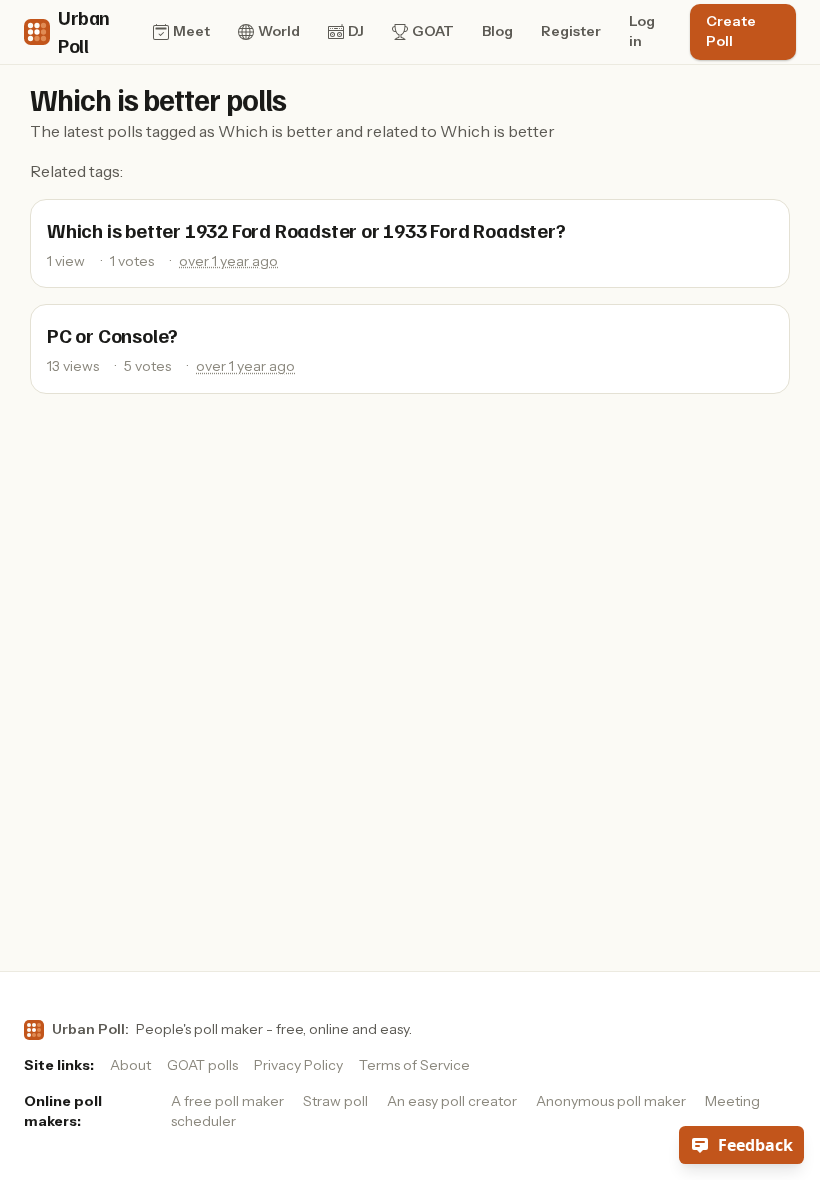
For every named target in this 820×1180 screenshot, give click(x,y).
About (130, 1065)
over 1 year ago (228, 261)
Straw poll (335, 1101)
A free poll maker (227, 1101)
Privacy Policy (298, 1065)
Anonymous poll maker (611, 1101)
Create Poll (731, 31)
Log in (642, 31)
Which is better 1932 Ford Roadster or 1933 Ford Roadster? (306, 230)
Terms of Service (414, 1065)
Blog (497, 31)
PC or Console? (112, 335)
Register (571, 31)
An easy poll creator (452, 1101)
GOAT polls (202, 1065)
